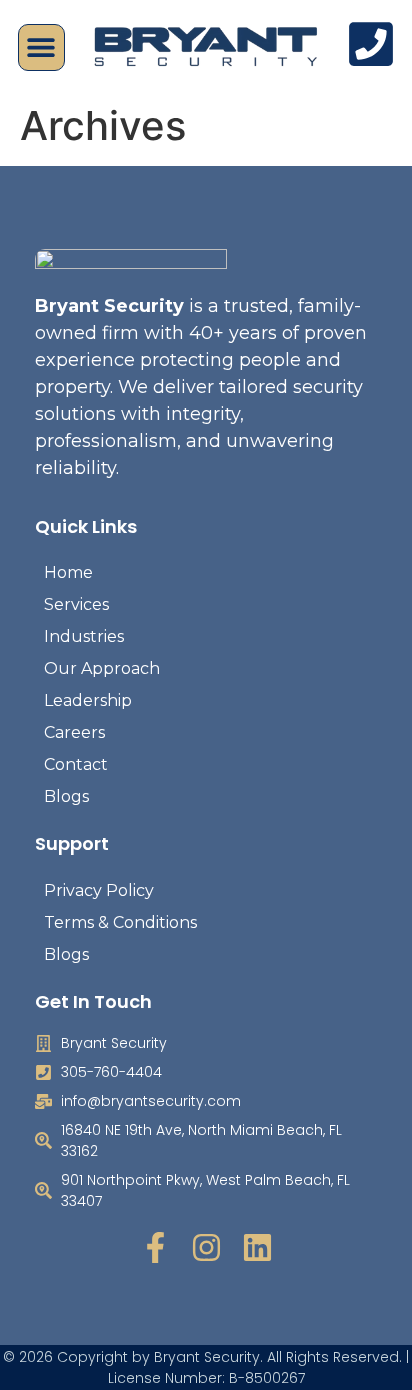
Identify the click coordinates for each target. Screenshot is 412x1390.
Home (68, 572)
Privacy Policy (99, 890)
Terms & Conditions (120, 922)
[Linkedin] (257, 1247)
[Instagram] (206, 1247)
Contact (76, 764)
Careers (74, 732)
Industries (84, 636)
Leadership (88, 700)
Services (76, 604)
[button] (41, 47)
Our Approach (102, 668)
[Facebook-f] (155, 1247)
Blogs (66, 796)
